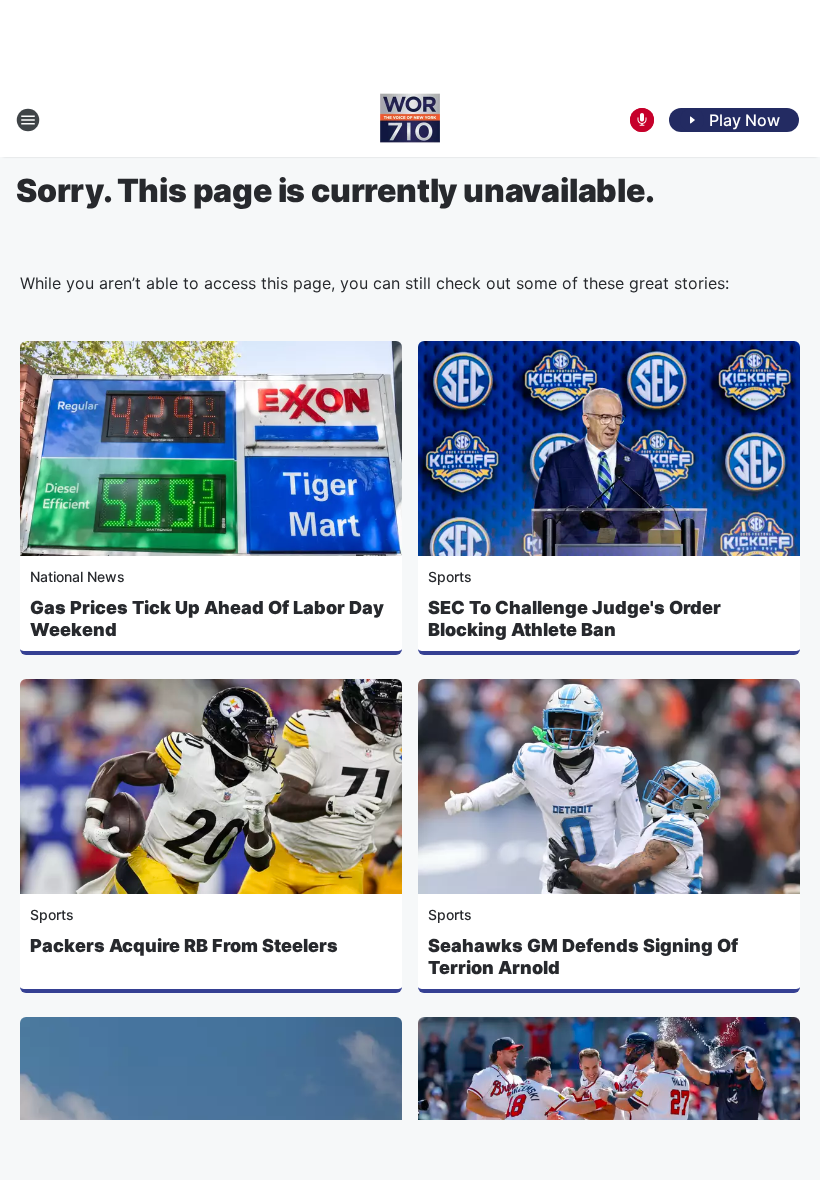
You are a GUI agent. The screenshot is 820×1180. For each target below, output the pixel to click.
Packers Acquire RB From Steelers (184, 945)
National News (77, 576)
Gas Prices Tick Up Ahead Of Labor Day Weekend (207, 618)
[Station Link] (410, 120)
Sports (450, 576)
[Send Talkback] (642, 120)
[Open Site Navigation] (28, 120)
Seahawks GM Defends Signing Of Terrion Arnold (583, 956)
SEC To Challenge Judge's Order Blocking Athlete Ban (574, 618)
